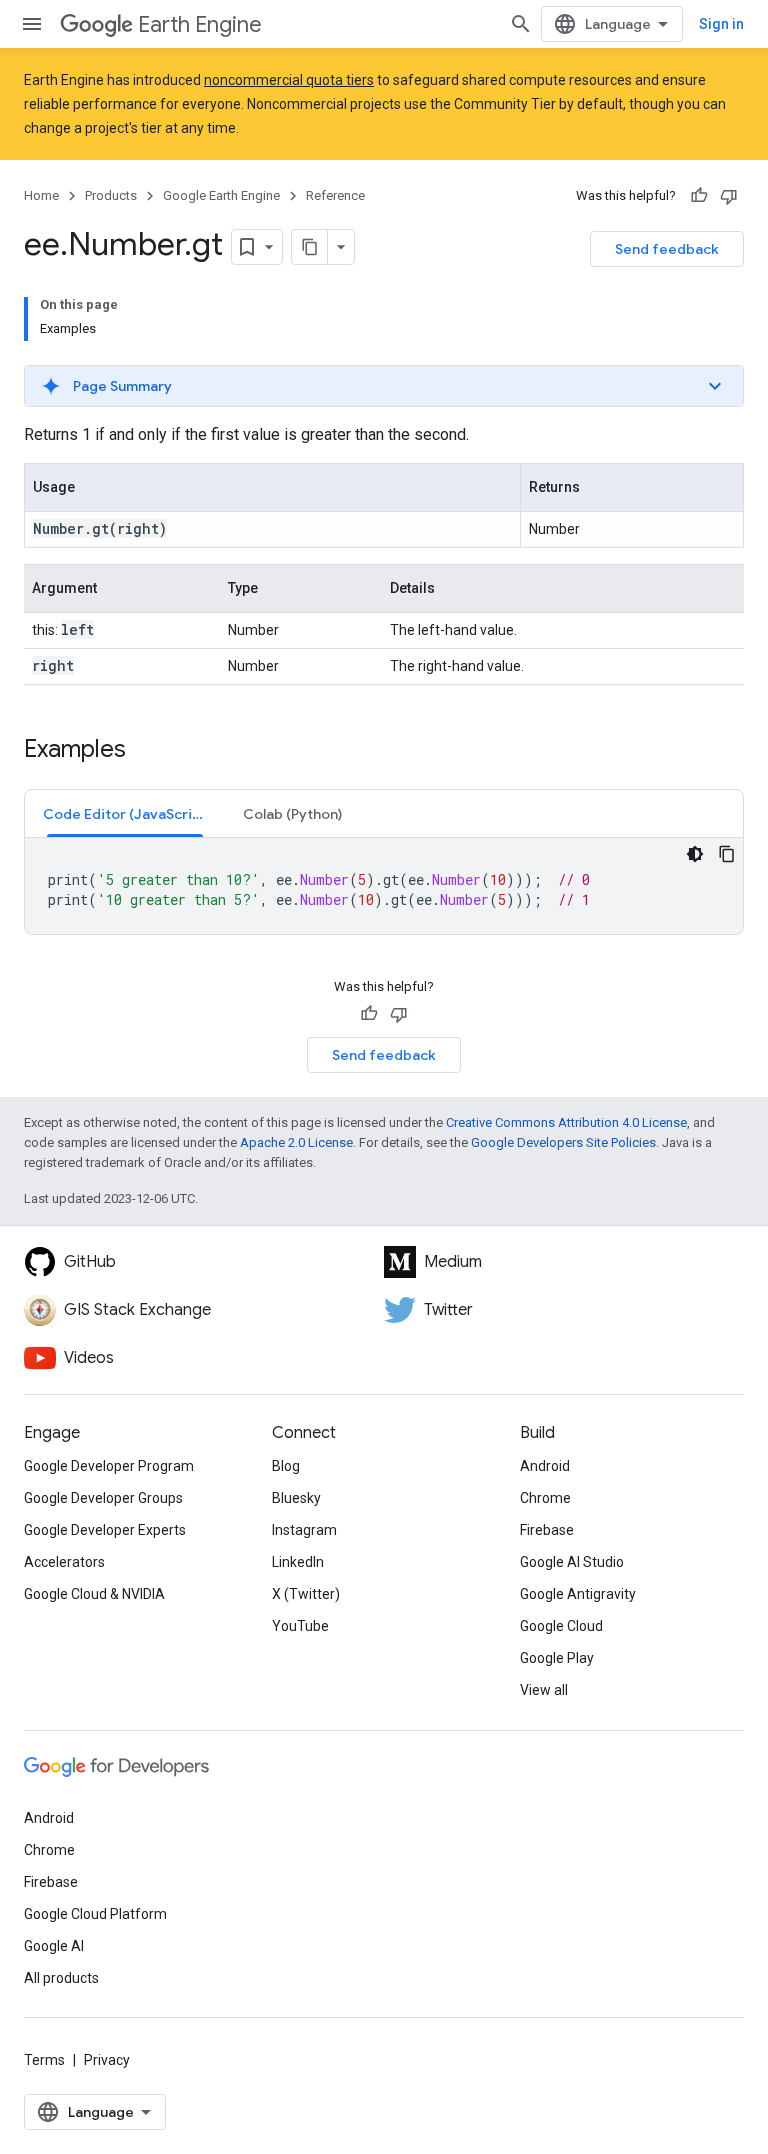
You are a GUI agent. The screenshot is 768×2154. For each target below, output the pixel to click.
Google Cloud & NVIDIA (94, 1594)
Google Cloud (561, 1626)
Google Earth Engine (221, 195)
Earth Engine (200, 24)
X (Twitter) (306, 1594)
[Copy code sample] (727, 854)
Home (41, 195)
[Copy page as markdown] (310, 247)
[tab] (125, 813)
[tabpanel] (384, 886)
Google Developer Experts (105, 1530)
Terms (44, 2060)
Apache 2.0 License (296, 1142)
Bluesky (296, 1498)
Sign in (721, 24)
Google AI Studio (572, 1562)
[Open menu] (32, 24)
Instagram (304, 1530)
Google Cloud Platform (95, 1914)
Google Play (557, 1658)
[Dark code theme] (695, 854)
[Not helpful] (729, 196)
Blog (286, 1466)
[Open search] (521, 24)
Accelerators (64, 1562)
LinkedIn (298, 1562)
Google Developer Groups (103, 1498)
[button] (384, 386)
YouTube (300, 1626)
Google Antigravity (578, 1594)
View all (544, 1690)
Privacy (107, 2060)
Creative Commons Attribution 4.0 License (566, 1122)
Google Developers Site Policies (563, 1142)
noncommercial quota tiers (289, 80)
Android (545, 1466)
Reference (335, 195)
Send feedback (667, 249)
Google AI (54, 1946)
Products (111, 195)
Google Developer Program (109, 1466)
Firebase (547, 1530)
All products (61, 1978)
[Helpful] (699, 196)
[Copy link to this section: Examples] (146, 751)
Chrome (545, 1498)
